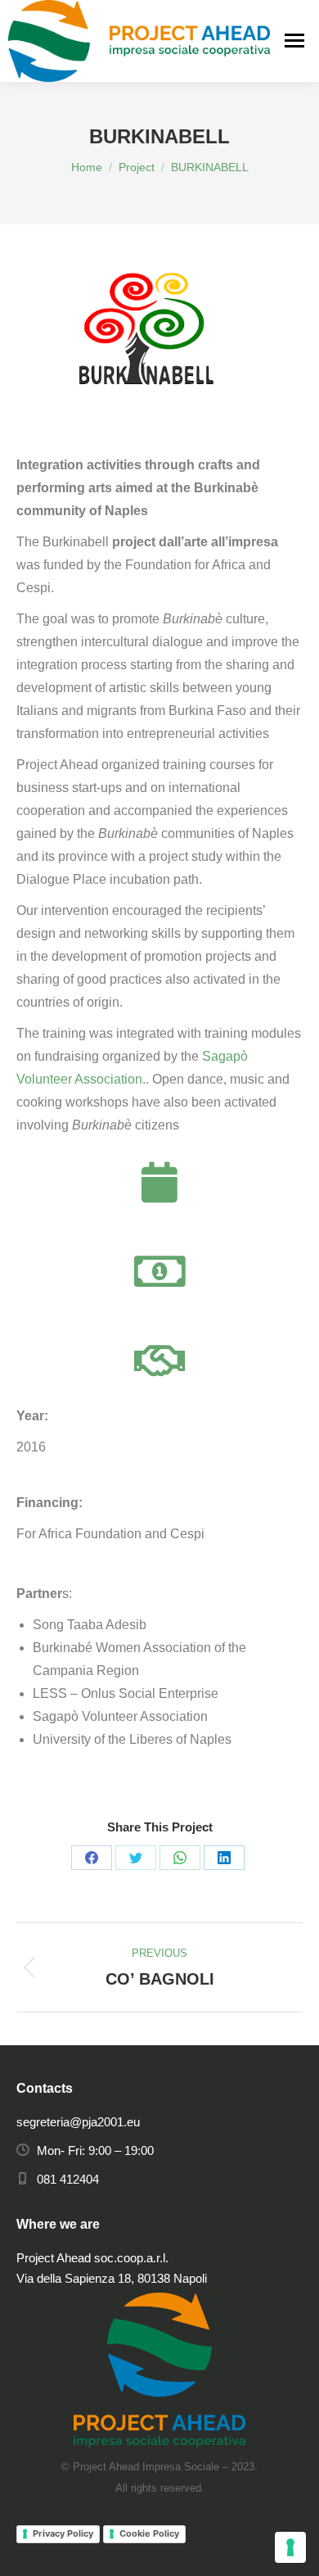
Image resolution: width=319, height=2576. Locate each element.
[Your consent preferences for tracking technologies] (290, 2547)
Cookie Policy (149, 2533)
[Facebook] (92, 1858)
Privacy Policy (63, 2533)
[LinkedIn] (224, 1858)
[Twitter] (136, 1858)
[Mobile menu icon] (294, 41)
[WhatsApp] (180, 1858)
